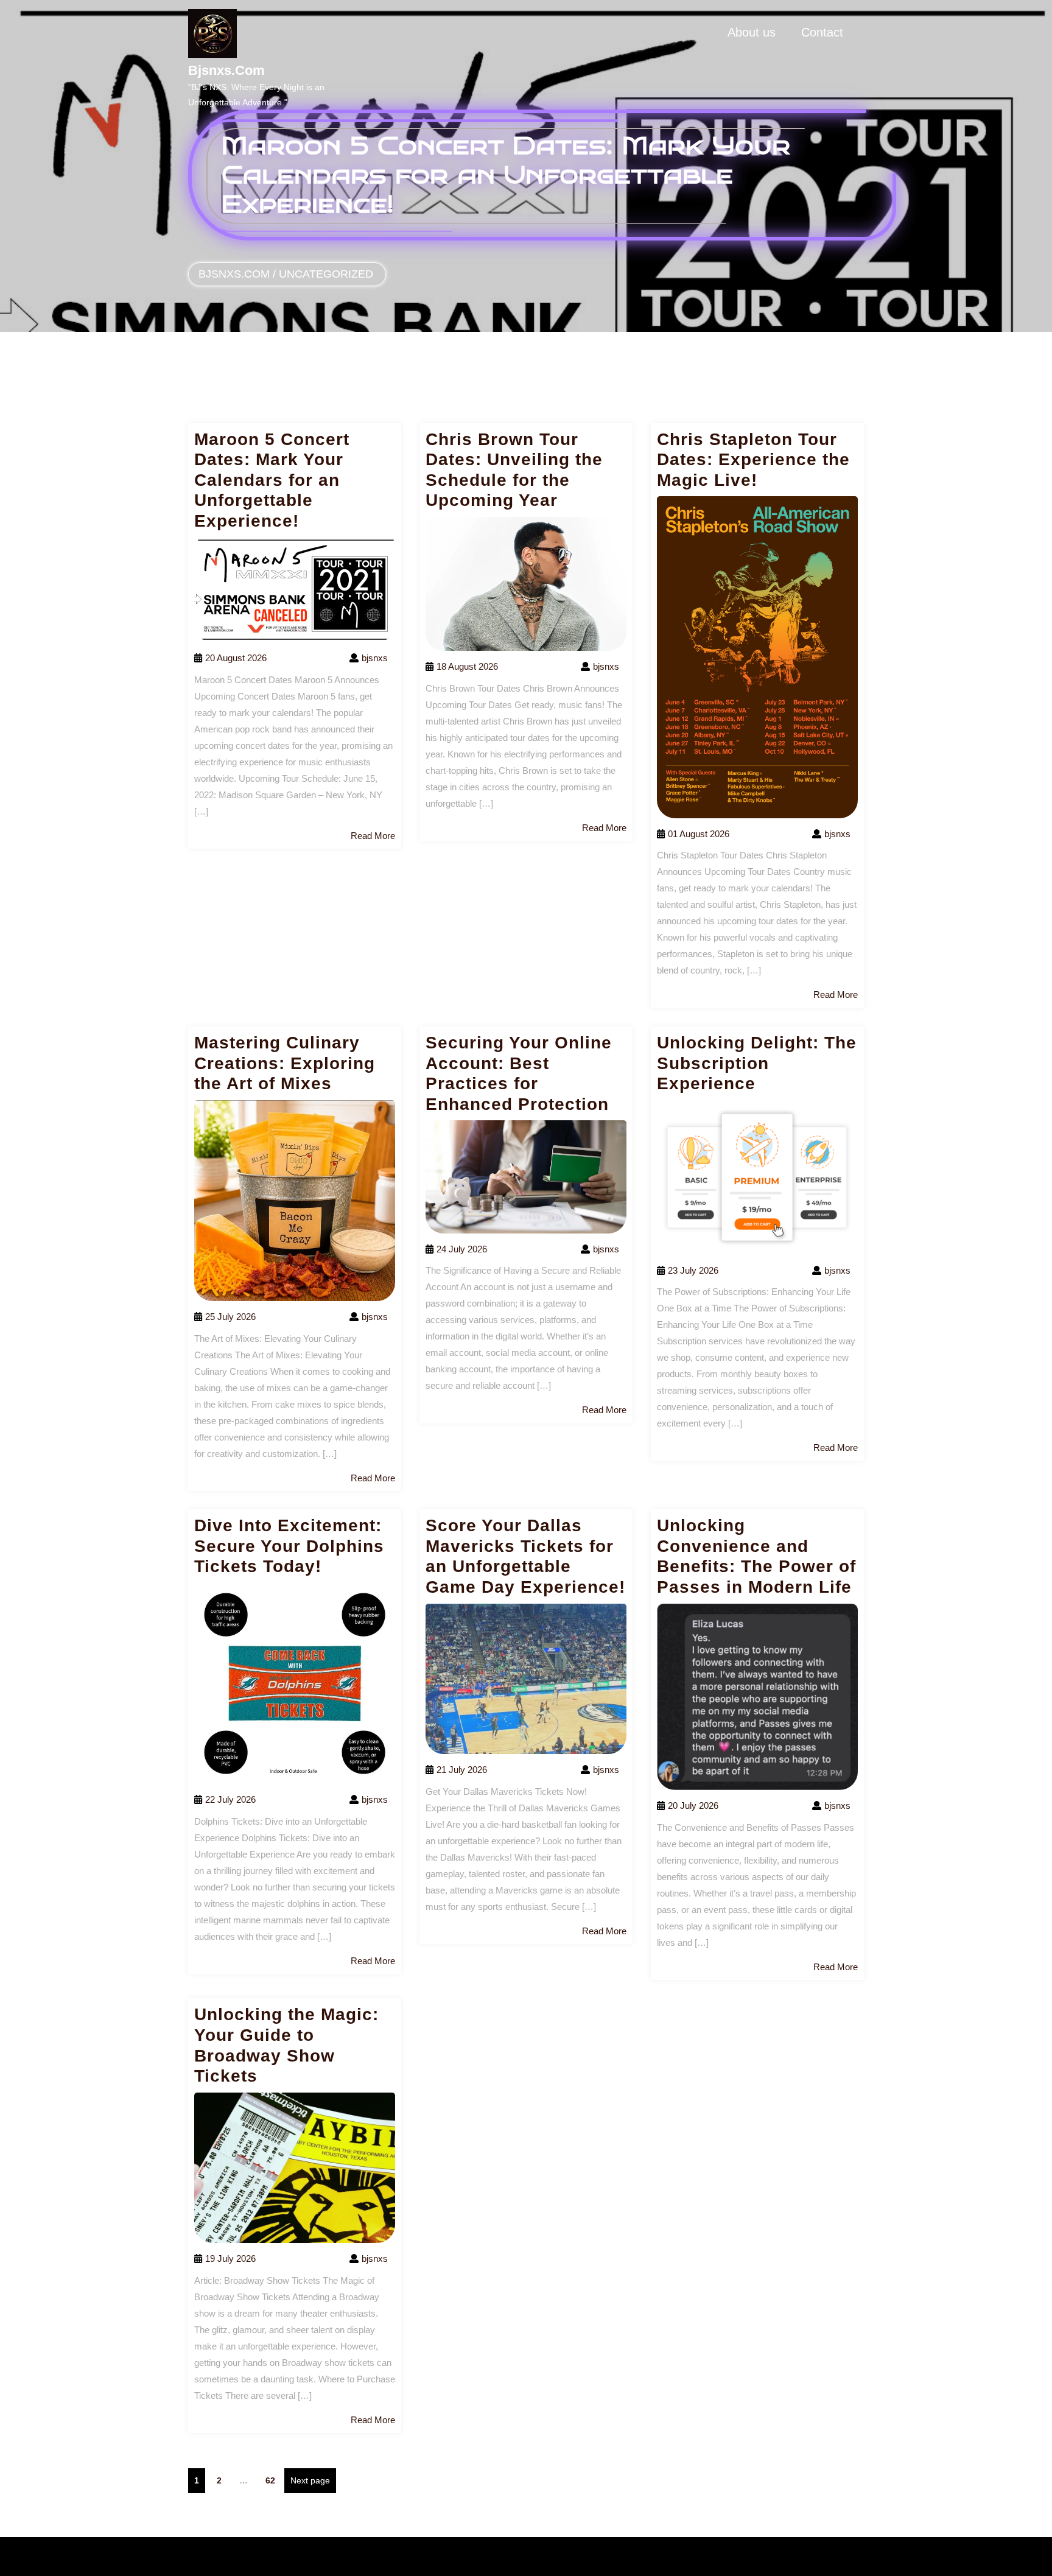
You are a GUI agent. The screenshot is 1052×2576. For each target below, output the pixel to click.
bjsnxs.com (226, 70)
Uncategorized (326, 274)
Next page (310, 2480)
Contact (822, 32)
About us (752, 32)
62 (273, 2480)
